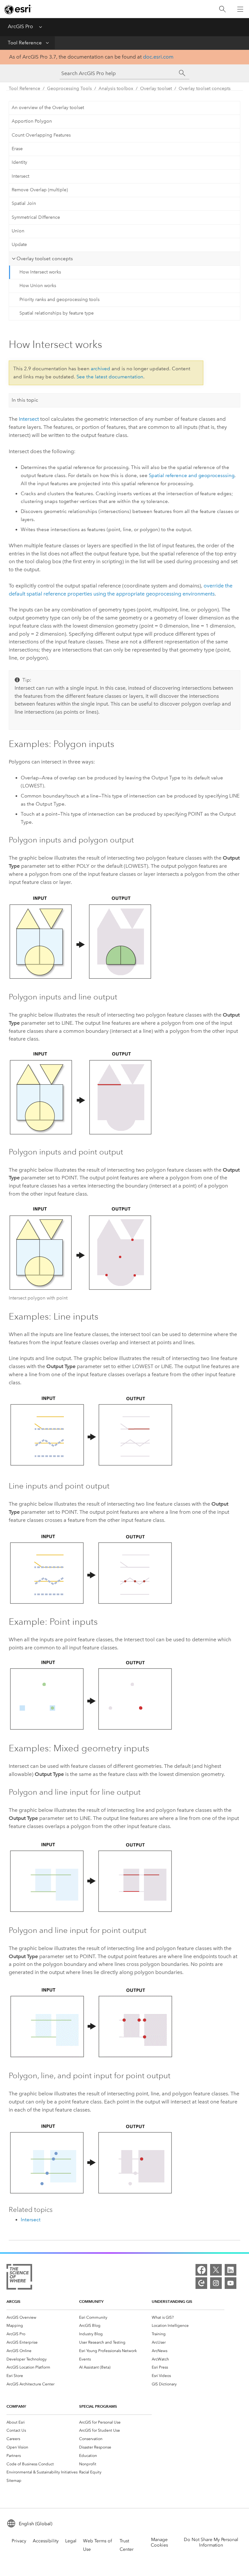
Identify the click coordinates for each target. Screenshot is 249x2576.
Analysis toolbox (116, 89)
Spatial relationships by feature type (57, 313)
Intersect (20, 176)
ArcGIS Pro (20, 26)
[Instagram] (216, 2283)
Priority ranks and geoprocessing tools (59, 300)
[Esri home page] (18, 9)
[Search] (222, 9)
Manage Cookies (159, 2542)
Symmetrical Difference (36, 217)
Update (19, 245)
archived (101, 369)
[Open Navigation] (240, 9)
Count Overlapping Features (41, 135)
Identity (19, 162)
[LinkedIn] (231, 2270)
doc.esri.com (158, 57)
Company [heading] (16, 2406)
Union (18, 231)
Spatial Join (24, 203)
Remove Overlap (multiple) (40, 190)
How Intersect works (40, 272)
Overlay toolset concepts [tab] (45, 259)
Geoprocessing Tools (69, 89)
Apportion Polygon (32, 121)
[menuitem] (43, 2317)
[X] (216, 2270)
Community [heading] (91, 2301)
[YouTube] (231, 2283)
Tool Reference (25, 43)
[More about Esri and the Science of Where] (19, 2278)
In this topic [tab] (25, 400)
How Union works (38, 286)
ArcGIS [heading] (13, 2301)
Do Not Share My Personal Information (211, 2542)
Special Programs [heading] (98, 2406)
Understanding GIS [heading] (172, 2301)
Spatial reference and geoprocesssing (192, 475)
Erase (17, 149)
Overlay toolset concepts (205, 89)
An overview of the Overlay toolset (48, 108)
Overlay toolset (156, 89)
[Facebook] (201, 2270)
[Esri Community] (201, 2283)
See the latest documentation (110, 377)
